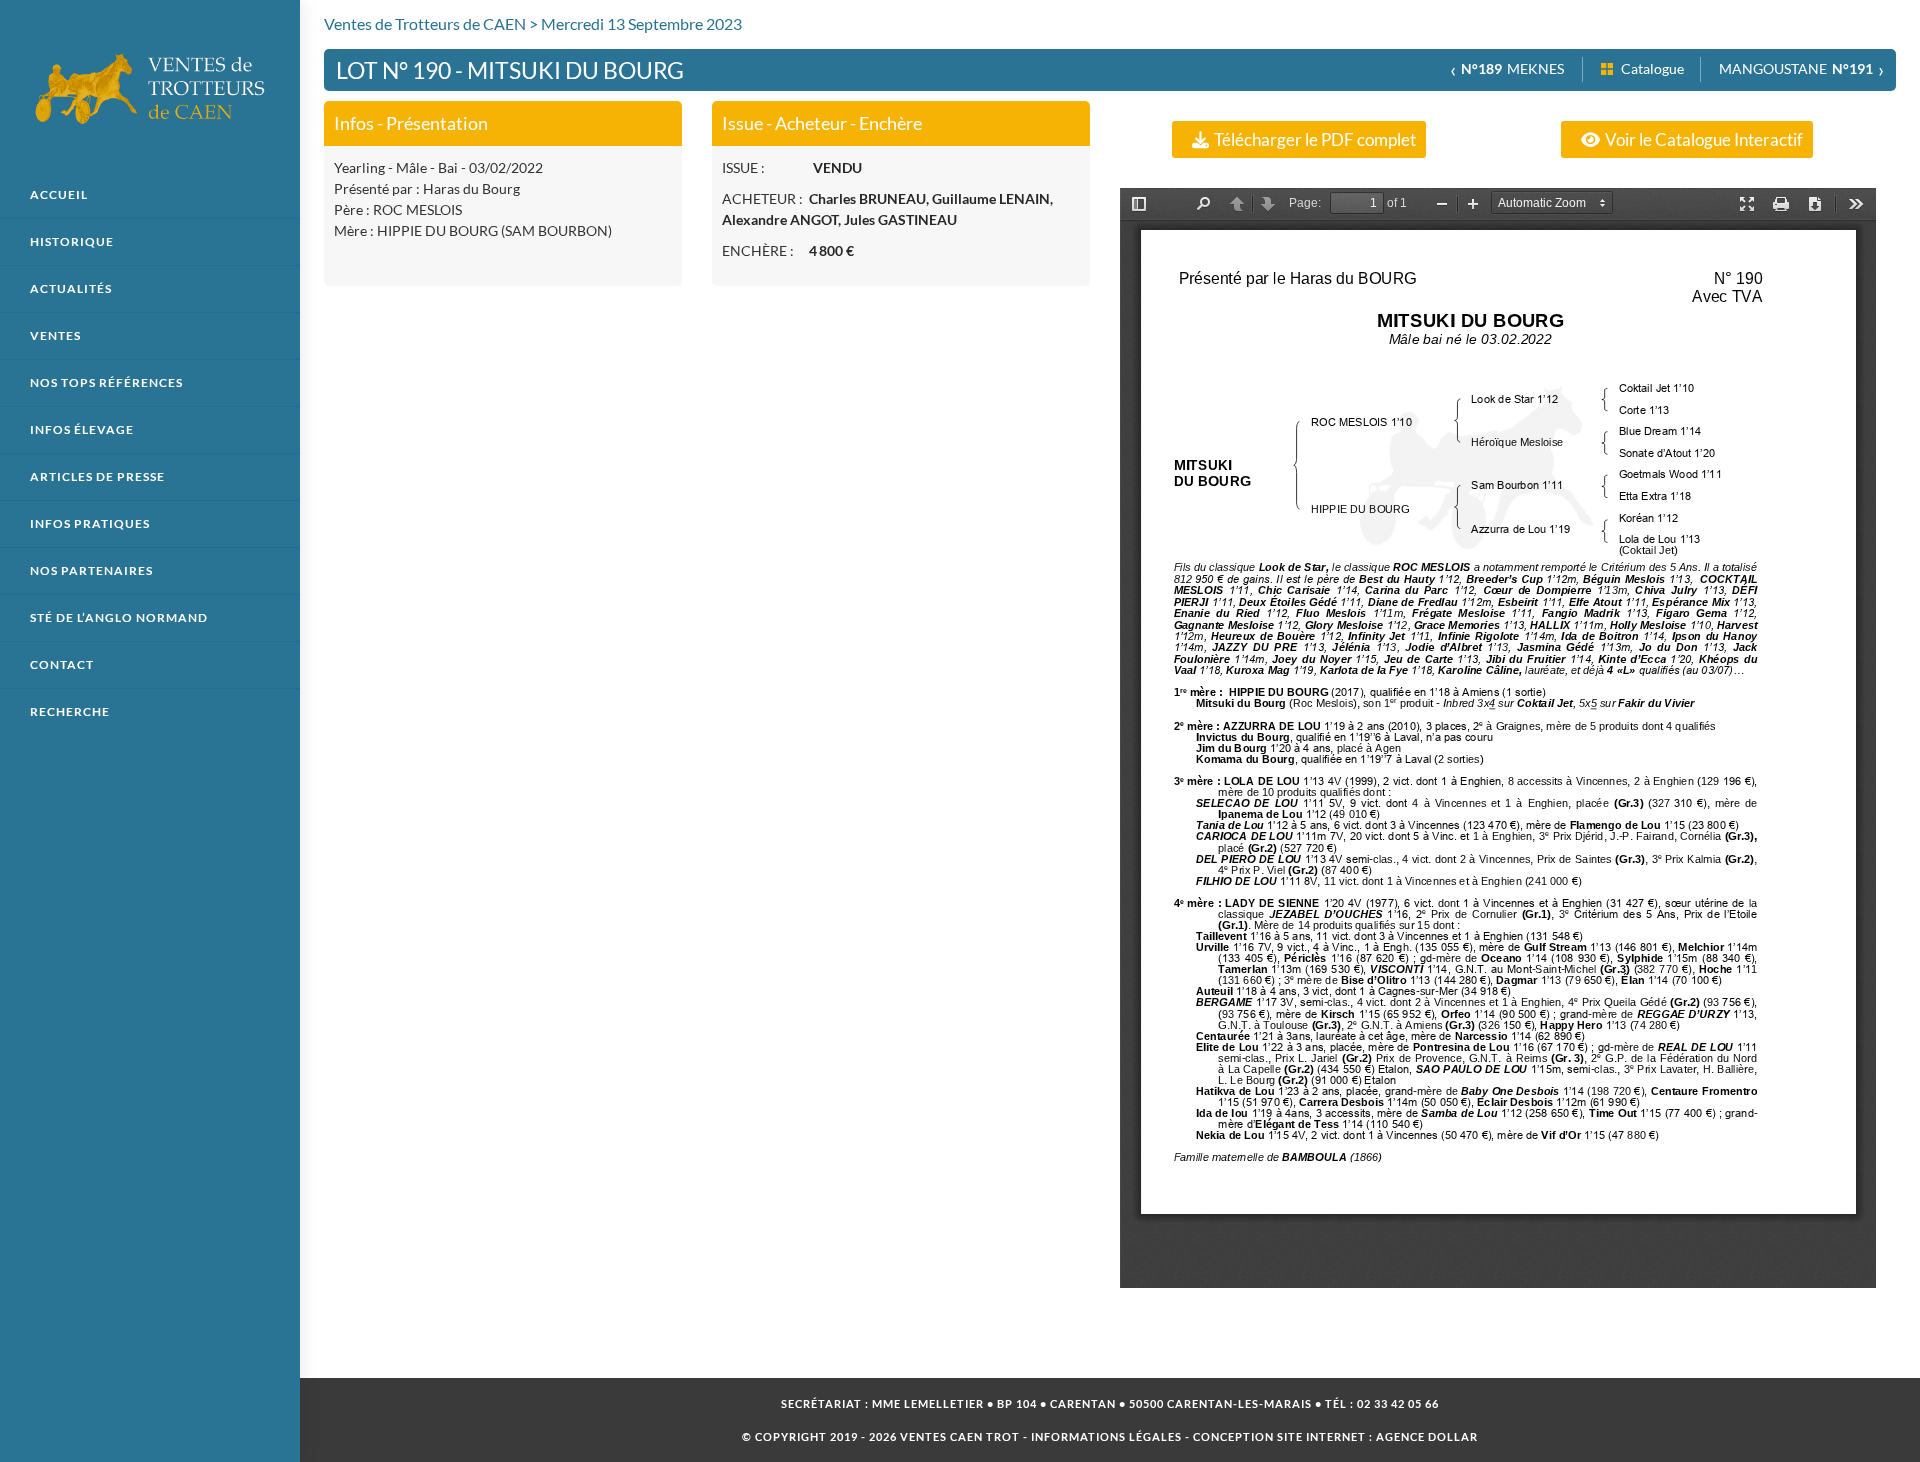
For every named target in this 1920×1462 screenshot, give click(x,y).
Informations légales (1106, 1436)
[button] (1299, 139)
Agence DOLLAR (1427, 1436)
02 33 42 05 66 (1398, 1403)
